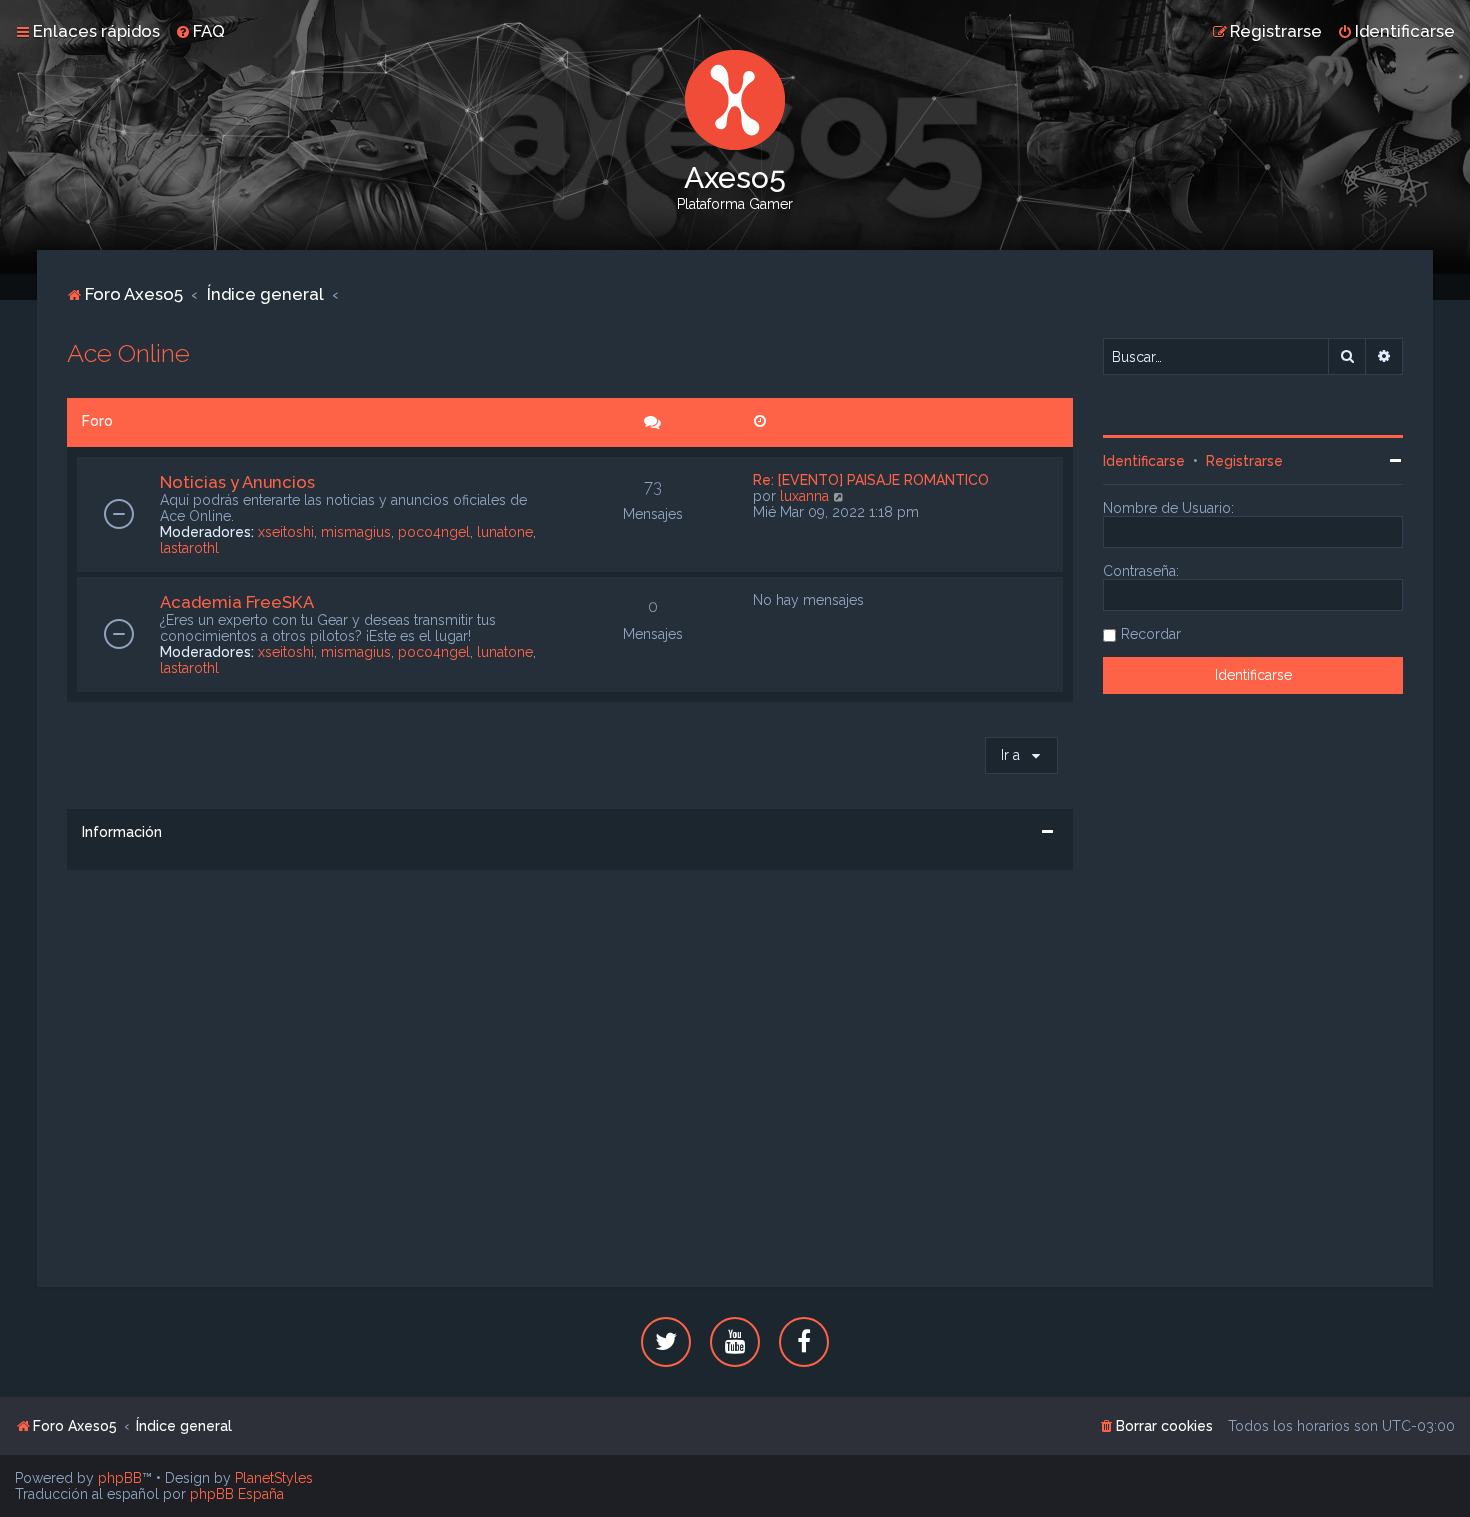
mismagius (356, 532)
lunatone (505, 532)
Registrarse (1244, 461)
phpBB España (237, 1494)
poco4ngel (434, 532)
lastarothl (189, 548)
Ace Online (128, 353)
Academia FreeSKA (237, 602)
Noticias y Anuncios (237, 482)
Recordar (1151, 634)
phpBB (120, 1478)
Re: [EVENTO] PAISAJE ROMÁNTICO (871, 480)
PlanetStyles (274, 1478)
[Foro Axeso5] (735, 100)
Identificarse (1144, 461)
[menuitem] (200, 31)
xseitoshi (286, 532)
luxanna (804, 496)
